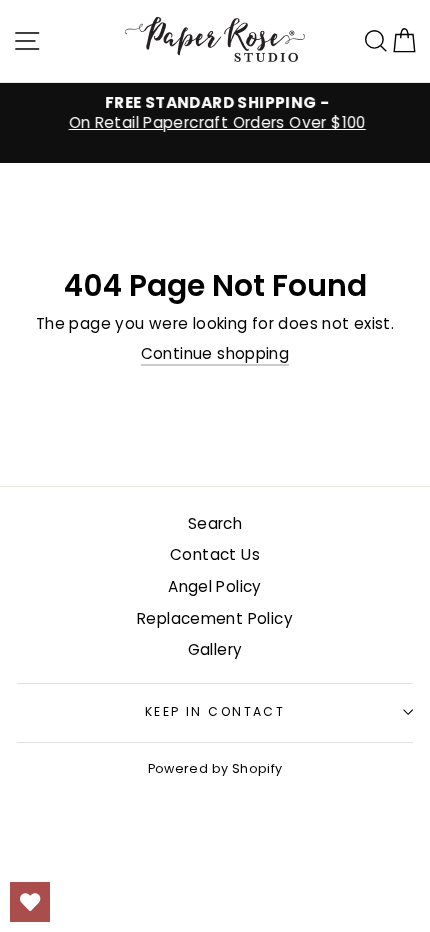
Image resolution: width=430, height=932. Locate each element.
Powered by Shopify (215, 768)
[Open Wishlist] (30, 902)
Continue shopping (215, 354)
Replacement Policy (215, 618)
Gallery (215, 649)
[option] (215, 113)
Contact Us (215, 554)
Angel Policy (215, 586)
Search (215, 523)
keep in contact (215, 711)
